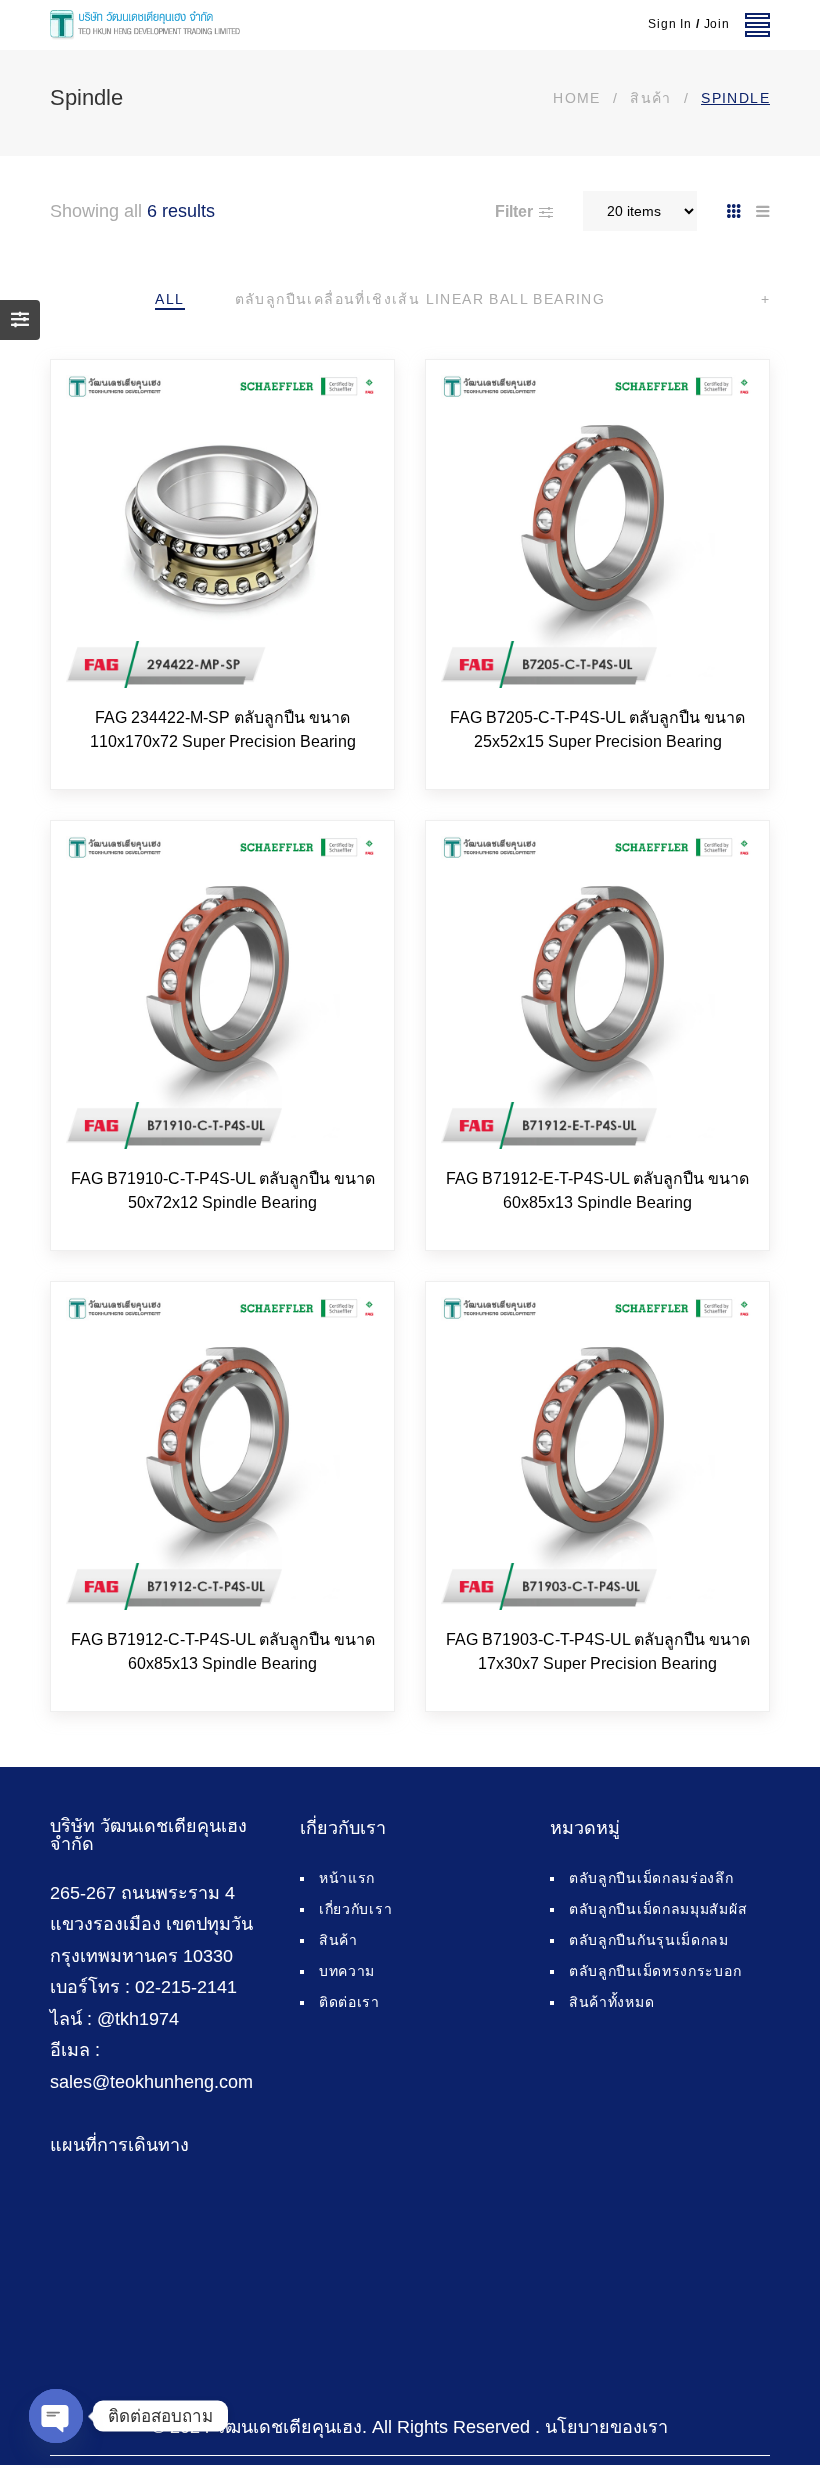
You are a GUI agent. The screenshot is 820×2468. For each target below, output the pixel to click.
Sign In (670, 24)
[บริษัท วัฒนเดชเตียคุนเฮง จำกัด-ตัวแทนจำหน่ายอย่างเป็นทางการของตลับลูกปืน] (145, 25)
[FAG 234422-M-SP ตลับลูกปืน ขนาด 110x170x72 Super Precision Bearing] (222, 531)
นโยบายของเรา (606, 2427)
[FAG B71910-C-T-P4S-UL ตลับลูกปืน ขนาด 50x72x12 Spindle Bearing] (222, 992)
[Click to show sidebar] (20, 320)
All (169, 299)
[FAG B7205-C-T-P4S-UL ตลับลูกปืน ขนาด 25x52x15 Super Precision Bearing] (597, 531)
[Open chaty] (56, 2416)
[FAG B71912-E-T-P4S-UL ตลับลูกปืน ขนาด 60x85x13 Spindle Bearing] (597, 992)
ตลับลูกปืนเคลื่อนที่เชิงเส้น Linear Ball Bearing (420, 299)
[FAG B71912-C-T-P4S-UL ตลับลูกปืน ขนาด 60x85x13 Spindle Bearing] (222, 1453)
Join (717, 24)
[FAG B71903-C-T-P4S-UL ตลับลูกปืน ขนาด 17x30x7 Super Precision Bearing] (597, 1453)
